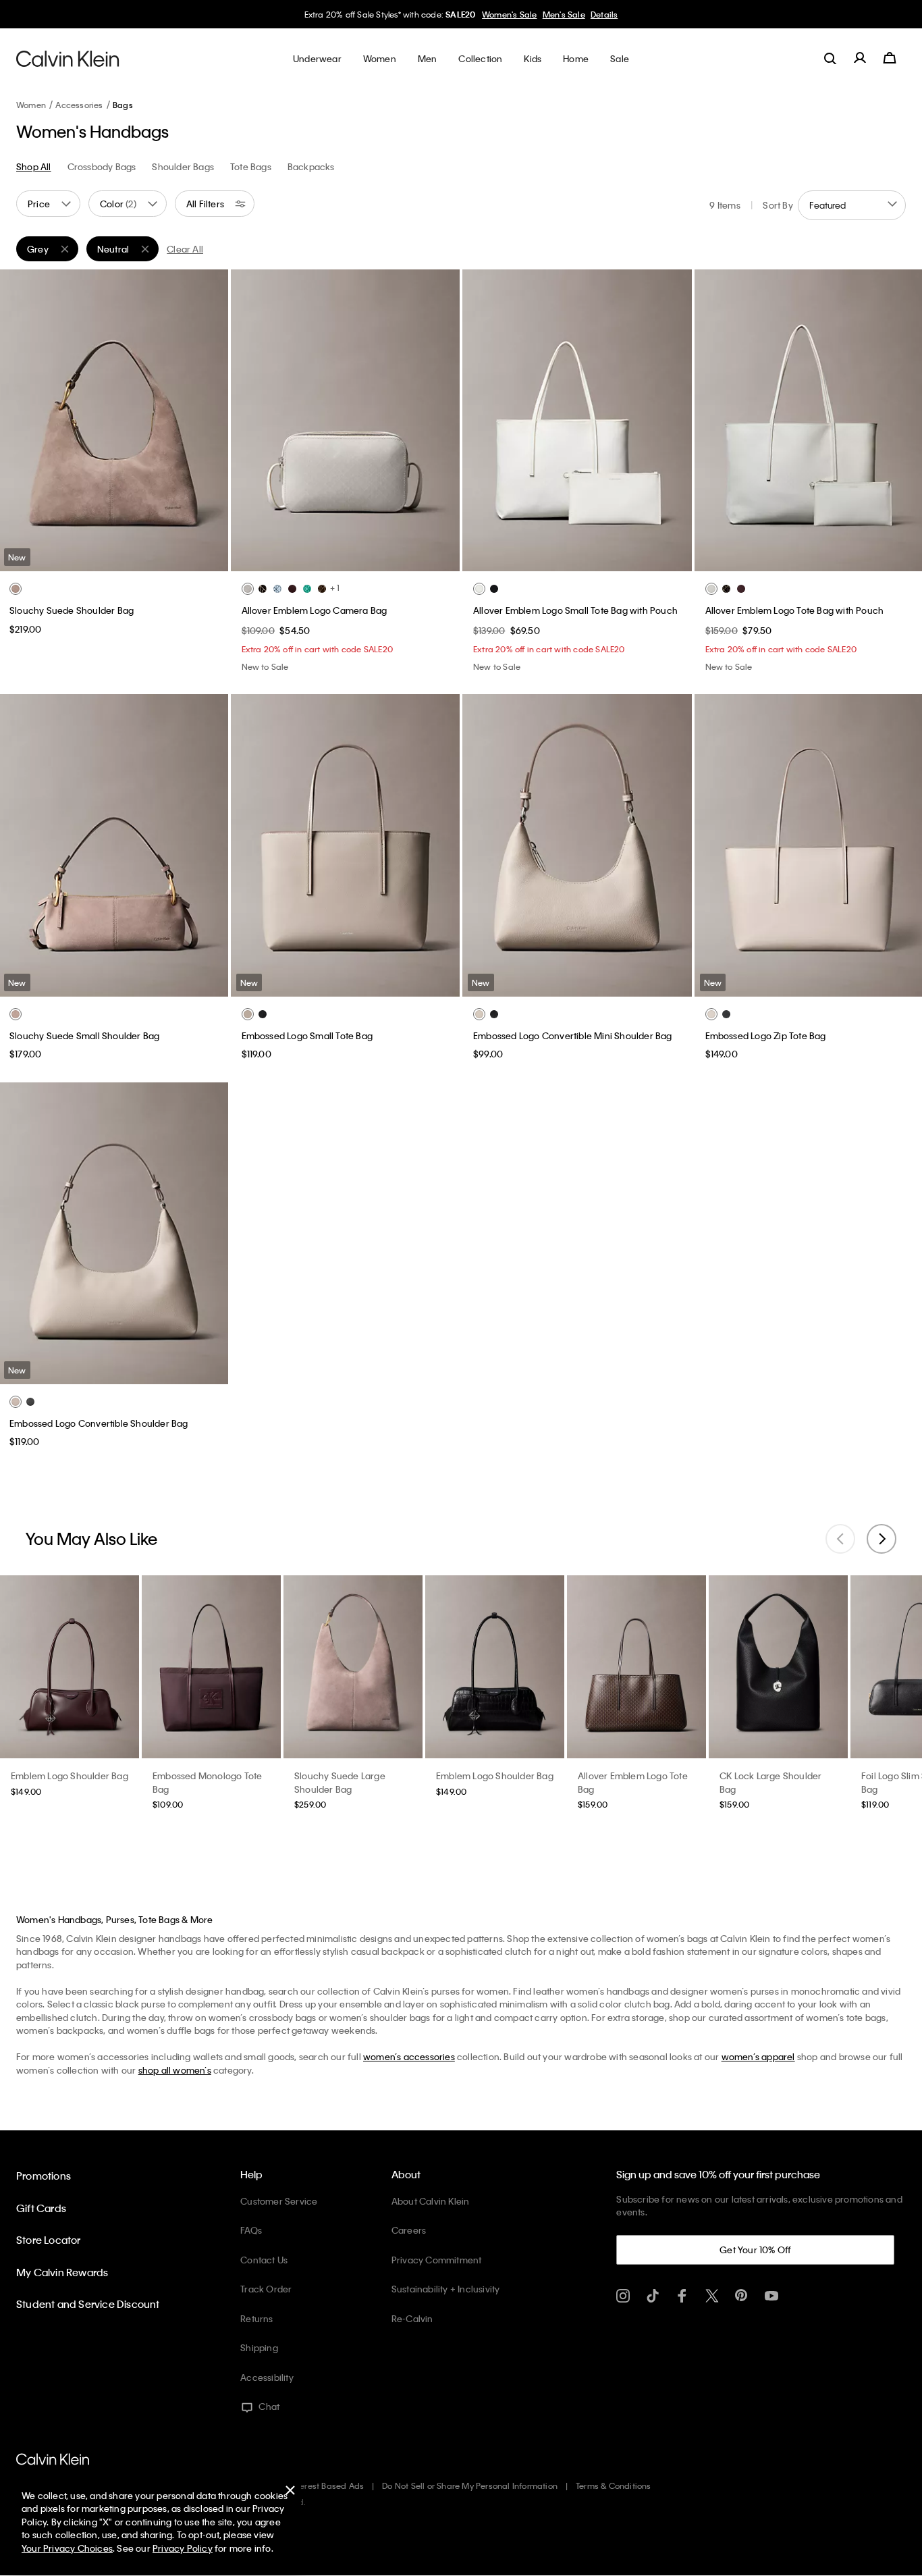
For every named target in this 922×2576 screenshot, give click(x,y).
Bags (123, 105)
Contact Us (264, 2260)
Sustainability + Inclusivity (446, 2289)
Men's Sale (564, 14)
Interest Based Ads (327, 2486)
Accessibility (267, 2377)
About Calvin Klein (431, 2201)
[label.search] (830, 58)
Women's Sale (509, 14)
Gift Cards (41, 2208)
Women (31, 105)
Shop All (34, 166)
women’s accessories (409, 2056)
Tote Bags (251, 166)
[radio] (16, 589)
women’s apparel (758, 2056)
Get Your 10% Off (755, 2250)
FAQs (251, 2230)
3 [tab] (124, 560)
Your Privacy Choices (67, 2548)
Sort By (778, 205)
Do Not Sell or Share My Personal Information (470, 2486)
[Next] (207, 421)
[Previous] (20, 421)
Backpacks (311, 166)
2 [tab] (103, 560)
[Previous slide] (840, 1539)
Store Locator (49, 2240)
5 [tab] (385, 560)
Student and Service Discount (88, 2304)
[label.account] (860, 58)
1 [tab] (83, 560)
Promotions (44, 2176)
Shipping (259, 2347)
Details (604, 14)
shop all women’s (175, 2070)
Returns (256, 2318)
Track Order (266, 2289)
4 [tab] (144, 560)
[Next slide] (882, 1539)
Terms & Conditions (614, 2486)
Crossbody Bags (102, 166)
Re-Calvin (412, 2318)
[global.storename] (68, 58)
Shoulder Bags (183, 166)
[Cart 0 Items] (890, 58)
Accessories (79, 105)
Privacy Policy (183, 2548)
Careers (409, 2230)
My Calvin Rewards (62, 2272)
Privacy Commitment (437, 2260)
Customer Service (279, 2201)
